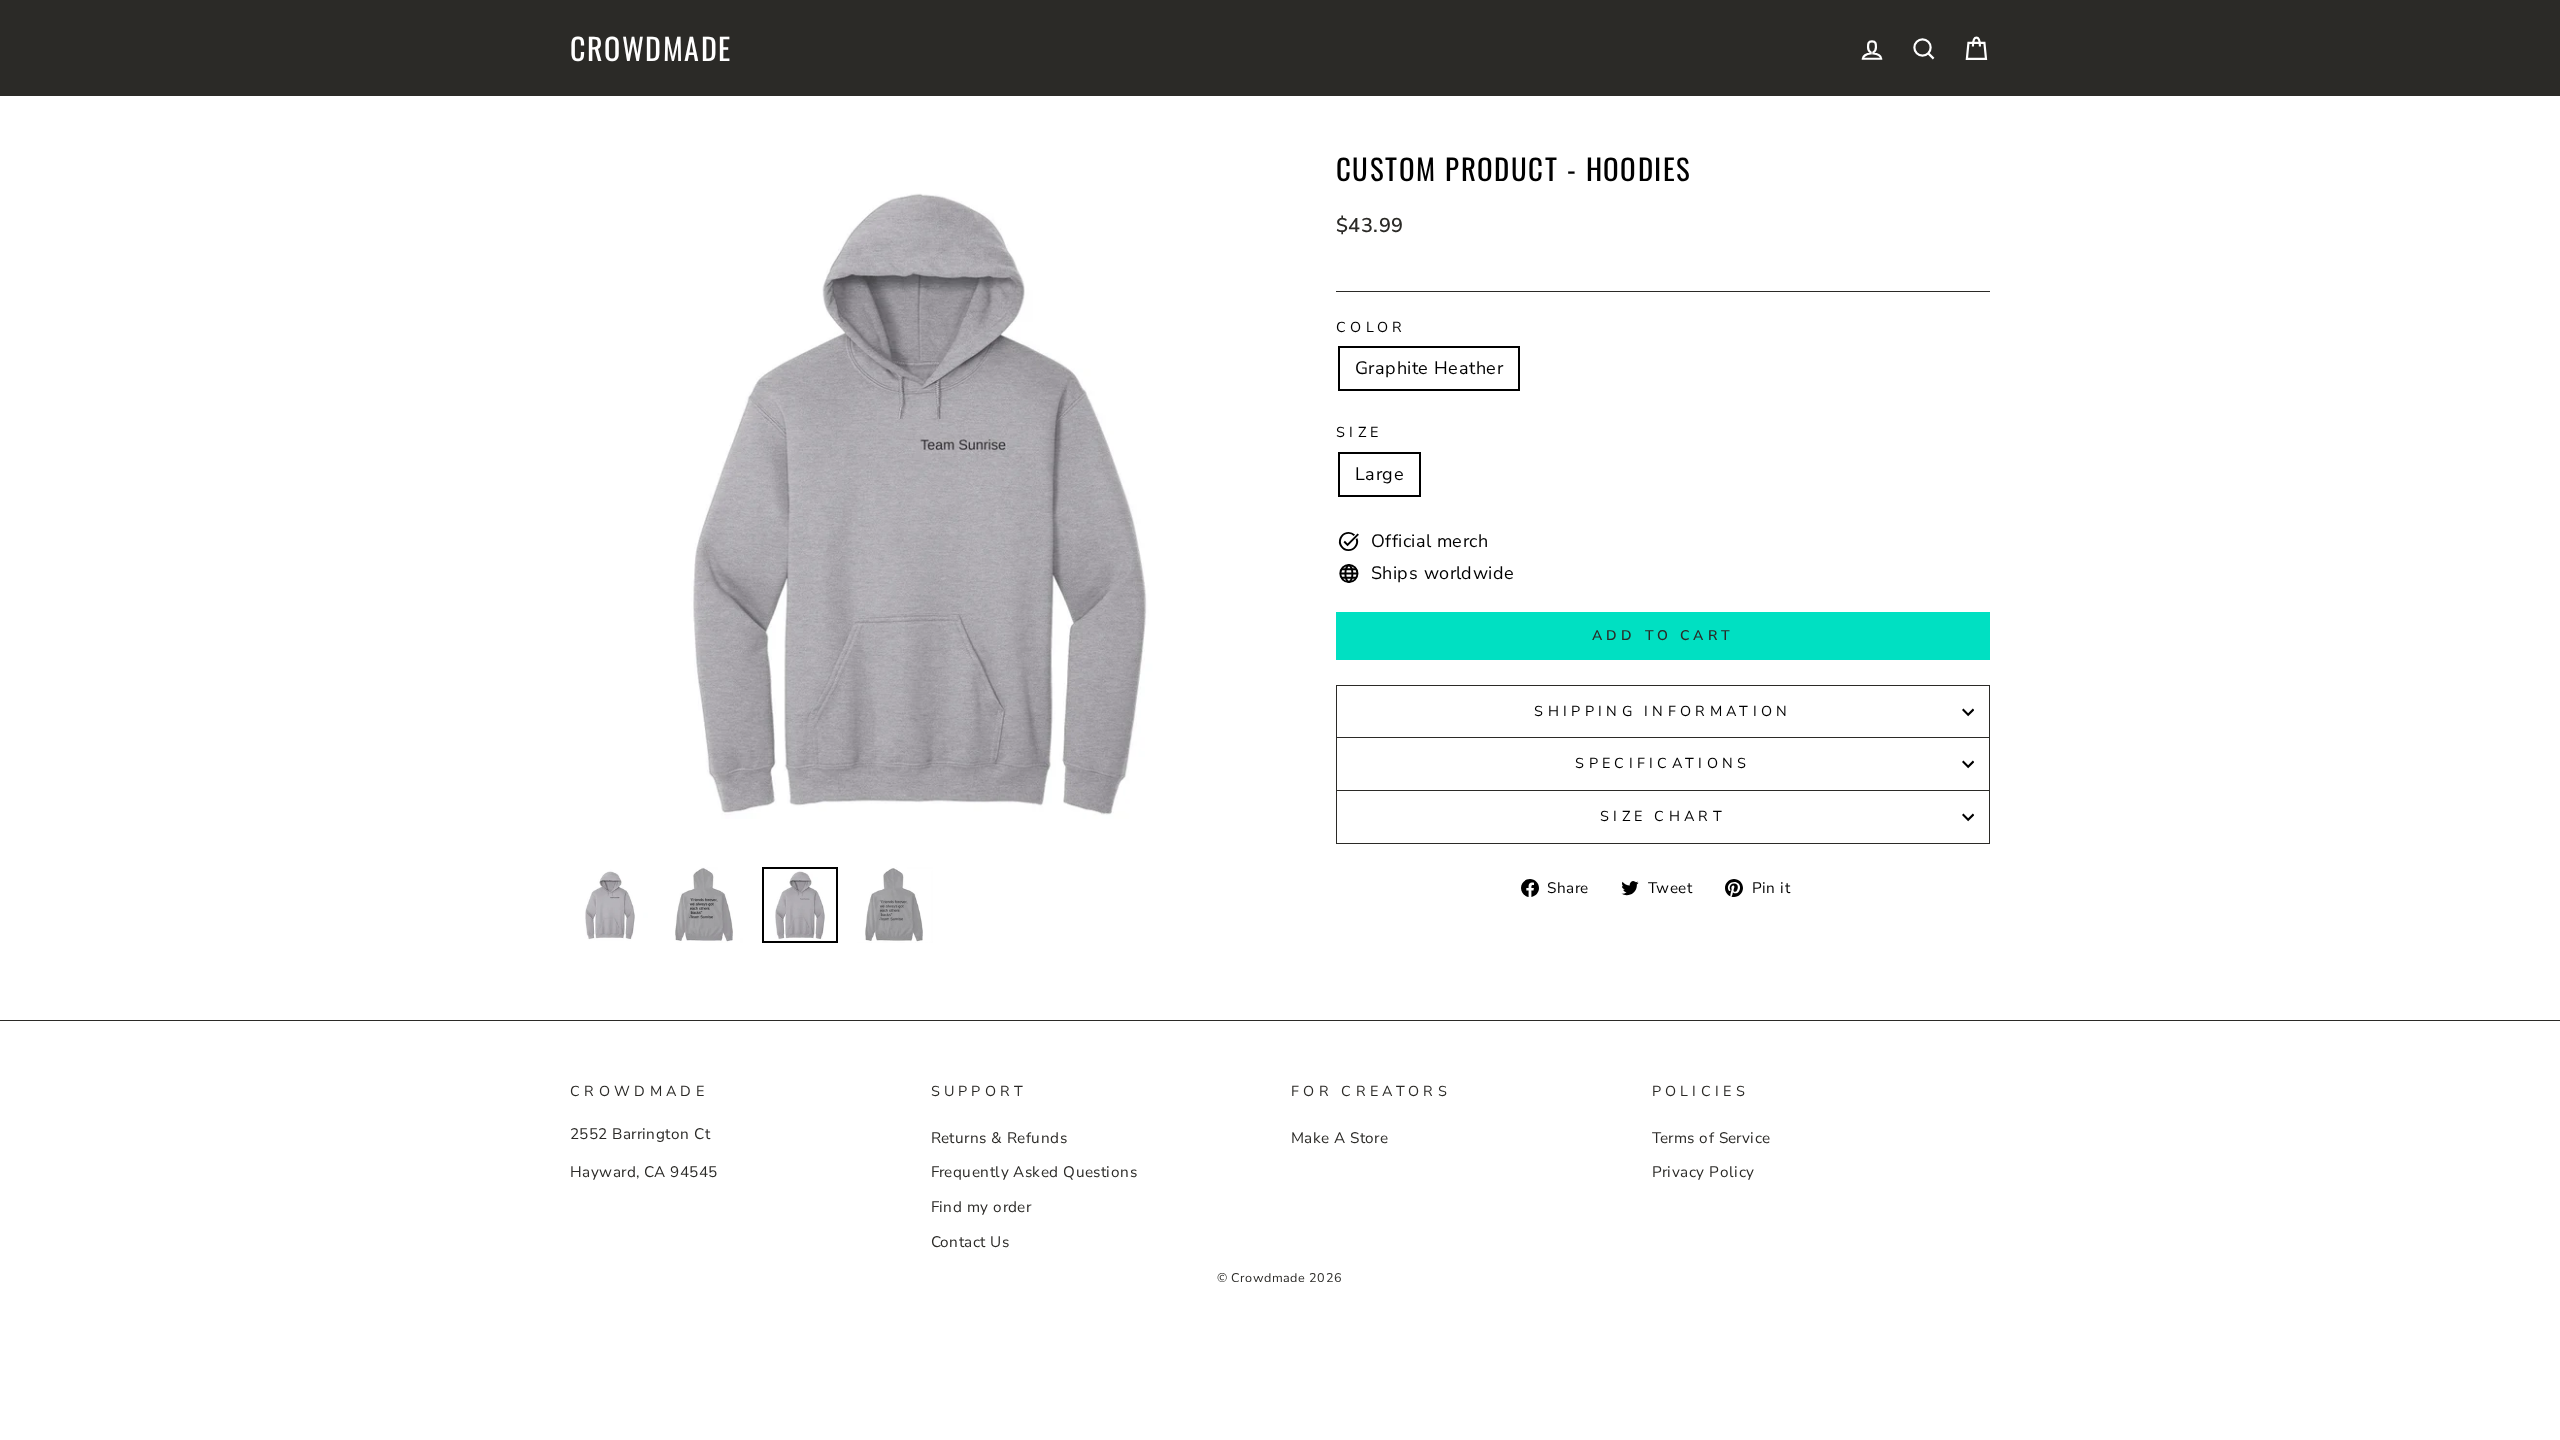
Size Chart (1663, 816)
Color (1371, 327)
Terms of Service (1711, 1138)
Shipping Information (1662, 711)
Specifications (1662, 763)
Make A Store (1339, 1138)
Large (1379, 474)
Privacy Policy (1703, 1172)
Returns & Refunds (999, 1138)
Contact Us (970, 1242)
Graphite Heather (1429, 368)
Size (1359, 432)
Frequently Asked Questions (1034, 1172)
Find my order (981, 1207)
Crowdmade (651, 48)
